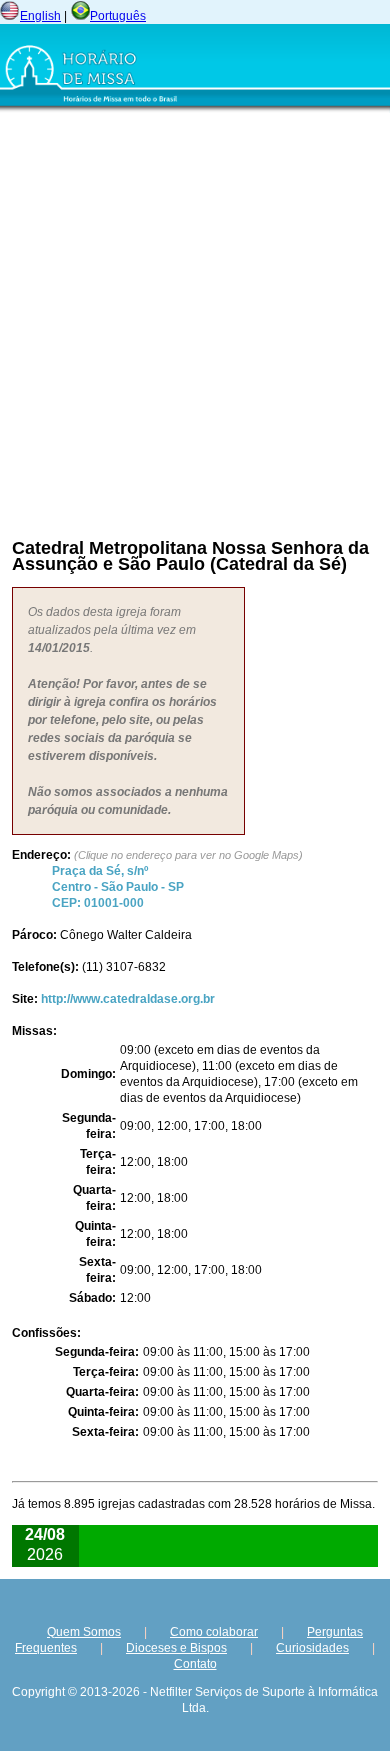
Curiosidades (312, 1648)
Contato (195, 1664)
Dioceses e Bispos (176, 1648)
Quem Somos (84, 1632)
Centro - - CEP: (118, 887)
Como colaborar (214, 1632)
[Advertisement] (195, 320)
